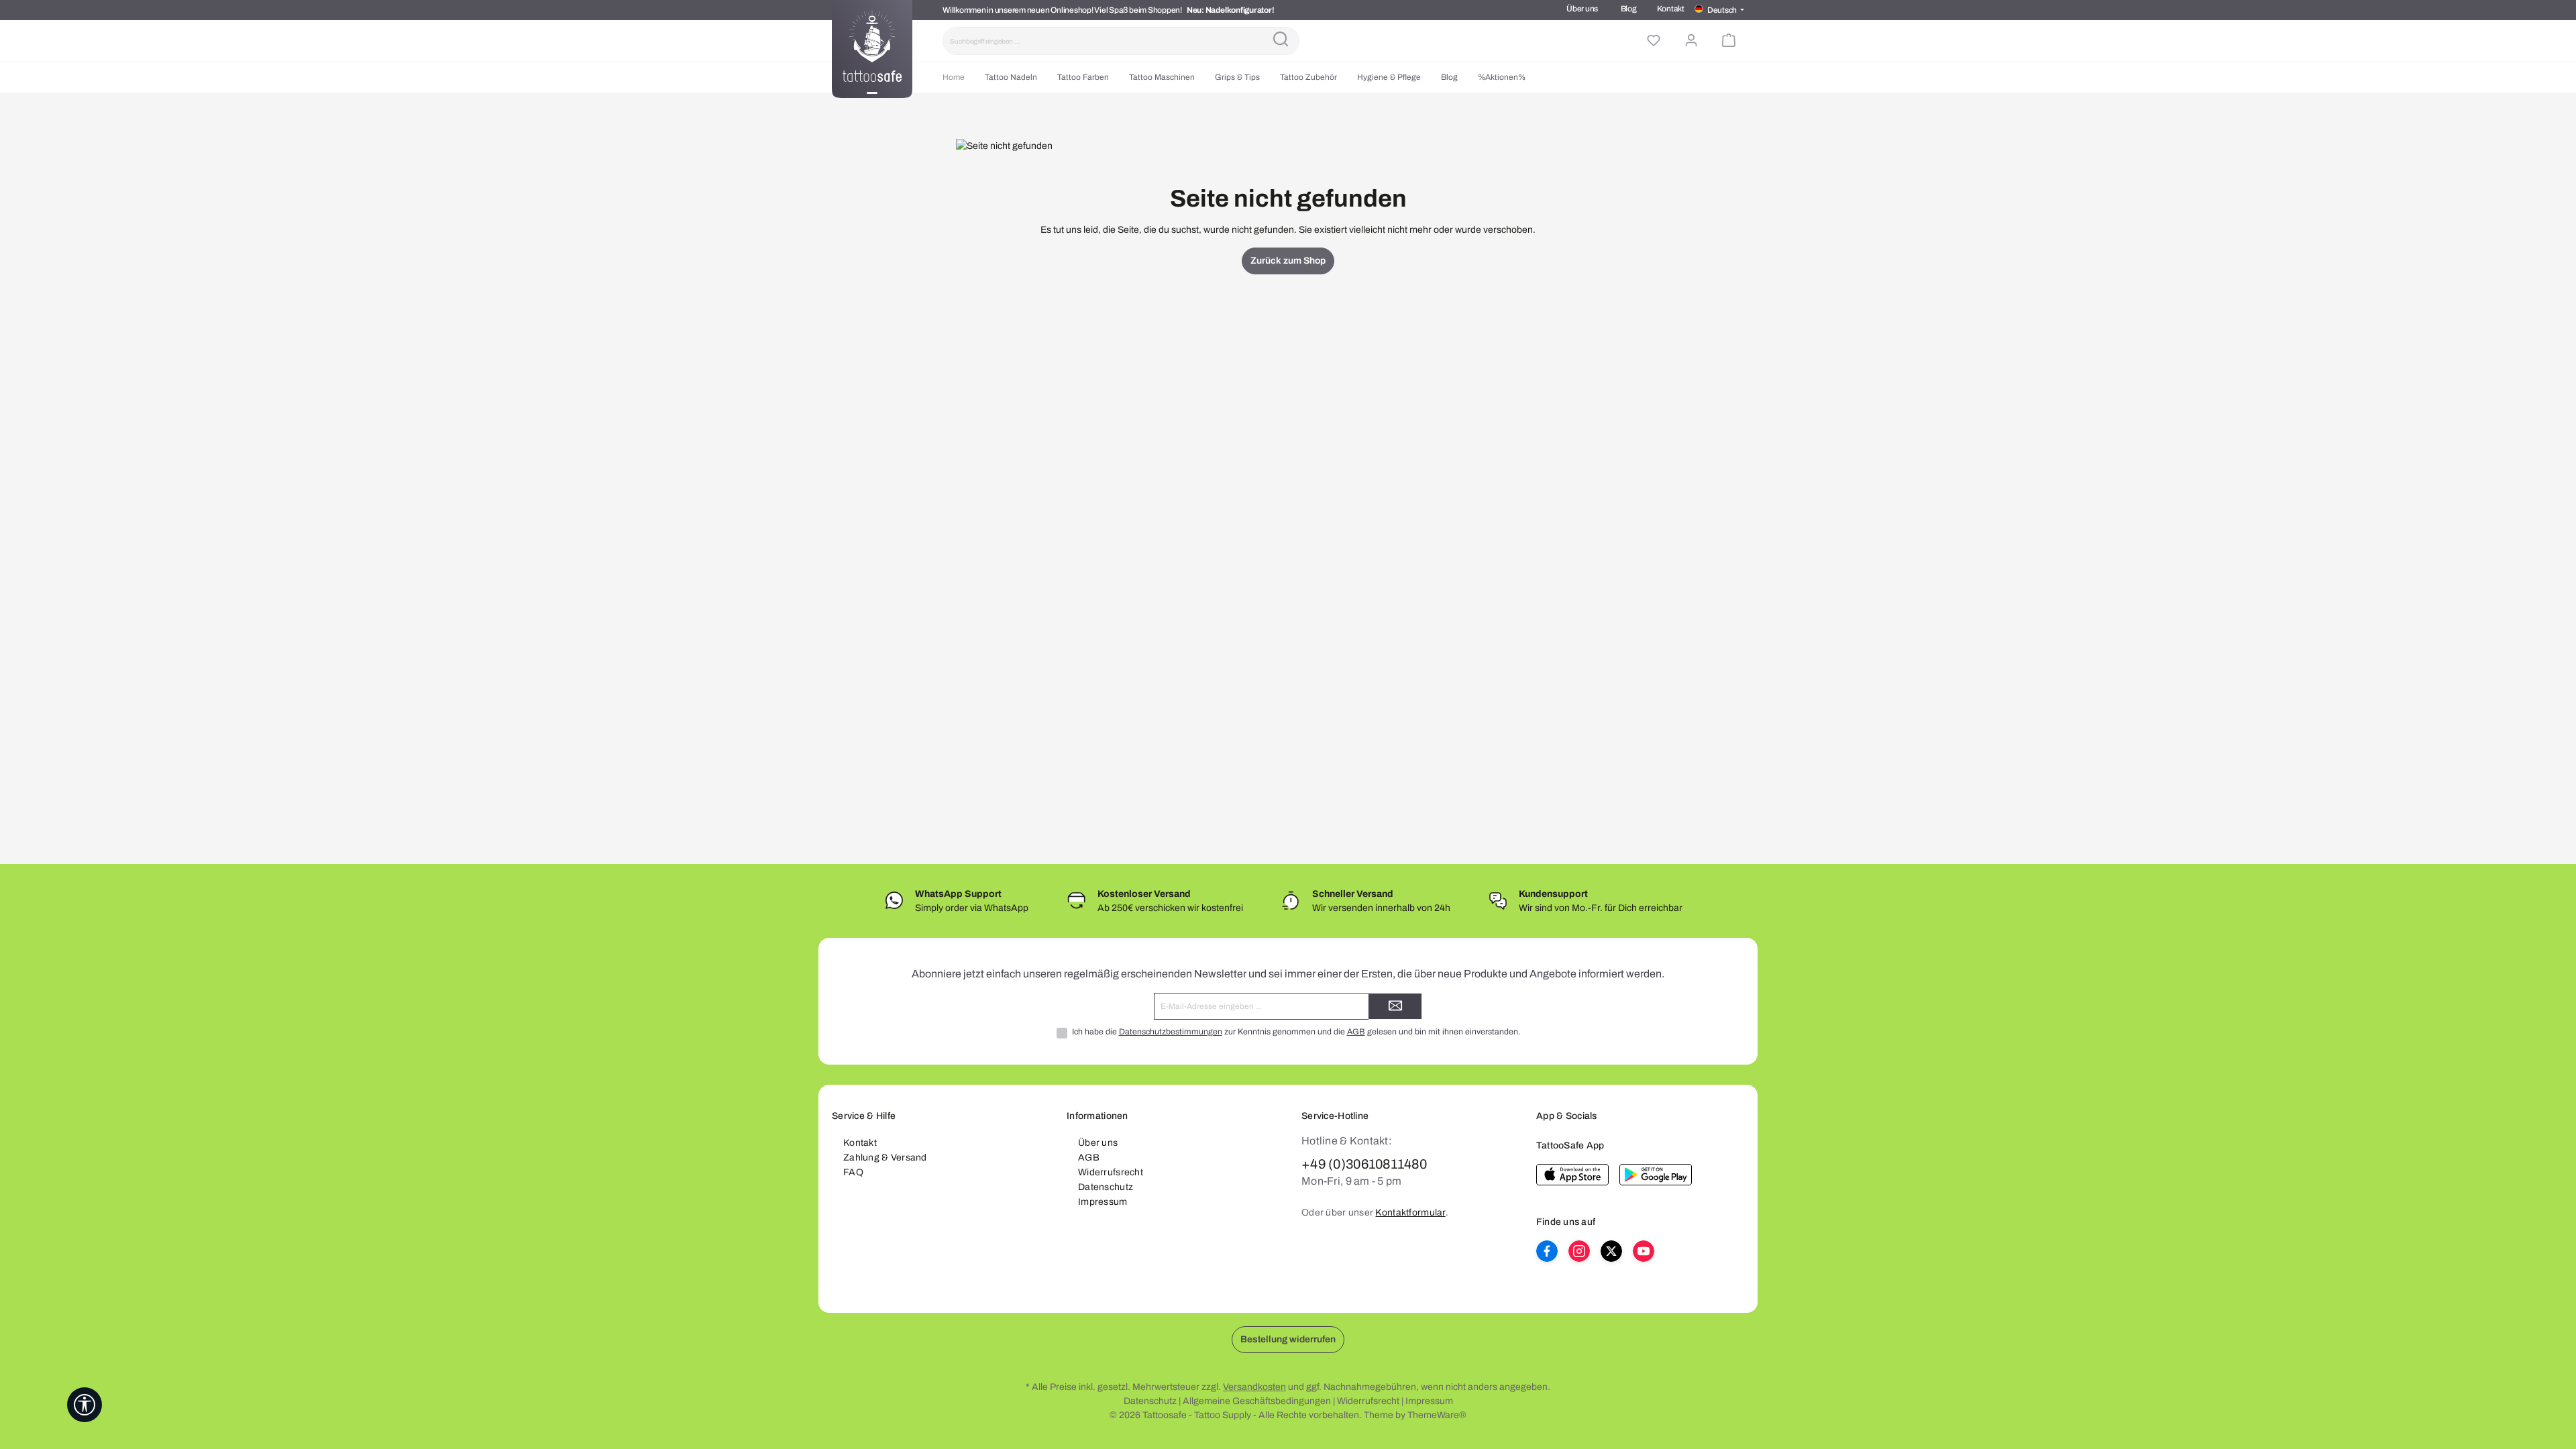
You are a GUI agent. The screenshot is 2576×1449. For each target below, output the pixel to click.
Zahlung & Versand (885, 1158)
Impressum (1103, 1202)
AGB (1356, 1032)
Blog (1629, 9)
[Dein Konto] (1691, 41)
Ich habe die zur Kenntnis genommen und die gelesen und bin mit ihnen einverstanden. (1296, 1032)
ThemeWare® (1437, 1415)
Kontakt (1671, 9)
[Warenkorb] (1729, 41)
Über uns (1582, 9)
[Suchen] (1281, 41)
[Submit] (1395, 1006)
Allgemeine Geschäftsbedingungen (1257, 1401)
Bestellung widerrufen (1288, 1339)
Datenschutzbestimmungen (1171, 1032)
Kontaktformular (1410, 1213)
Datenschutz (1106, 1187)
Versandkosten (1254, 1387)
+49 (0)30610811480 (1364, 1164)
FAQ (853, 1172)
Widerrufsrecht (1111, 1172)
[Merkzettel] (1654, 41)
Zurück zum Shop (1288, 261)
